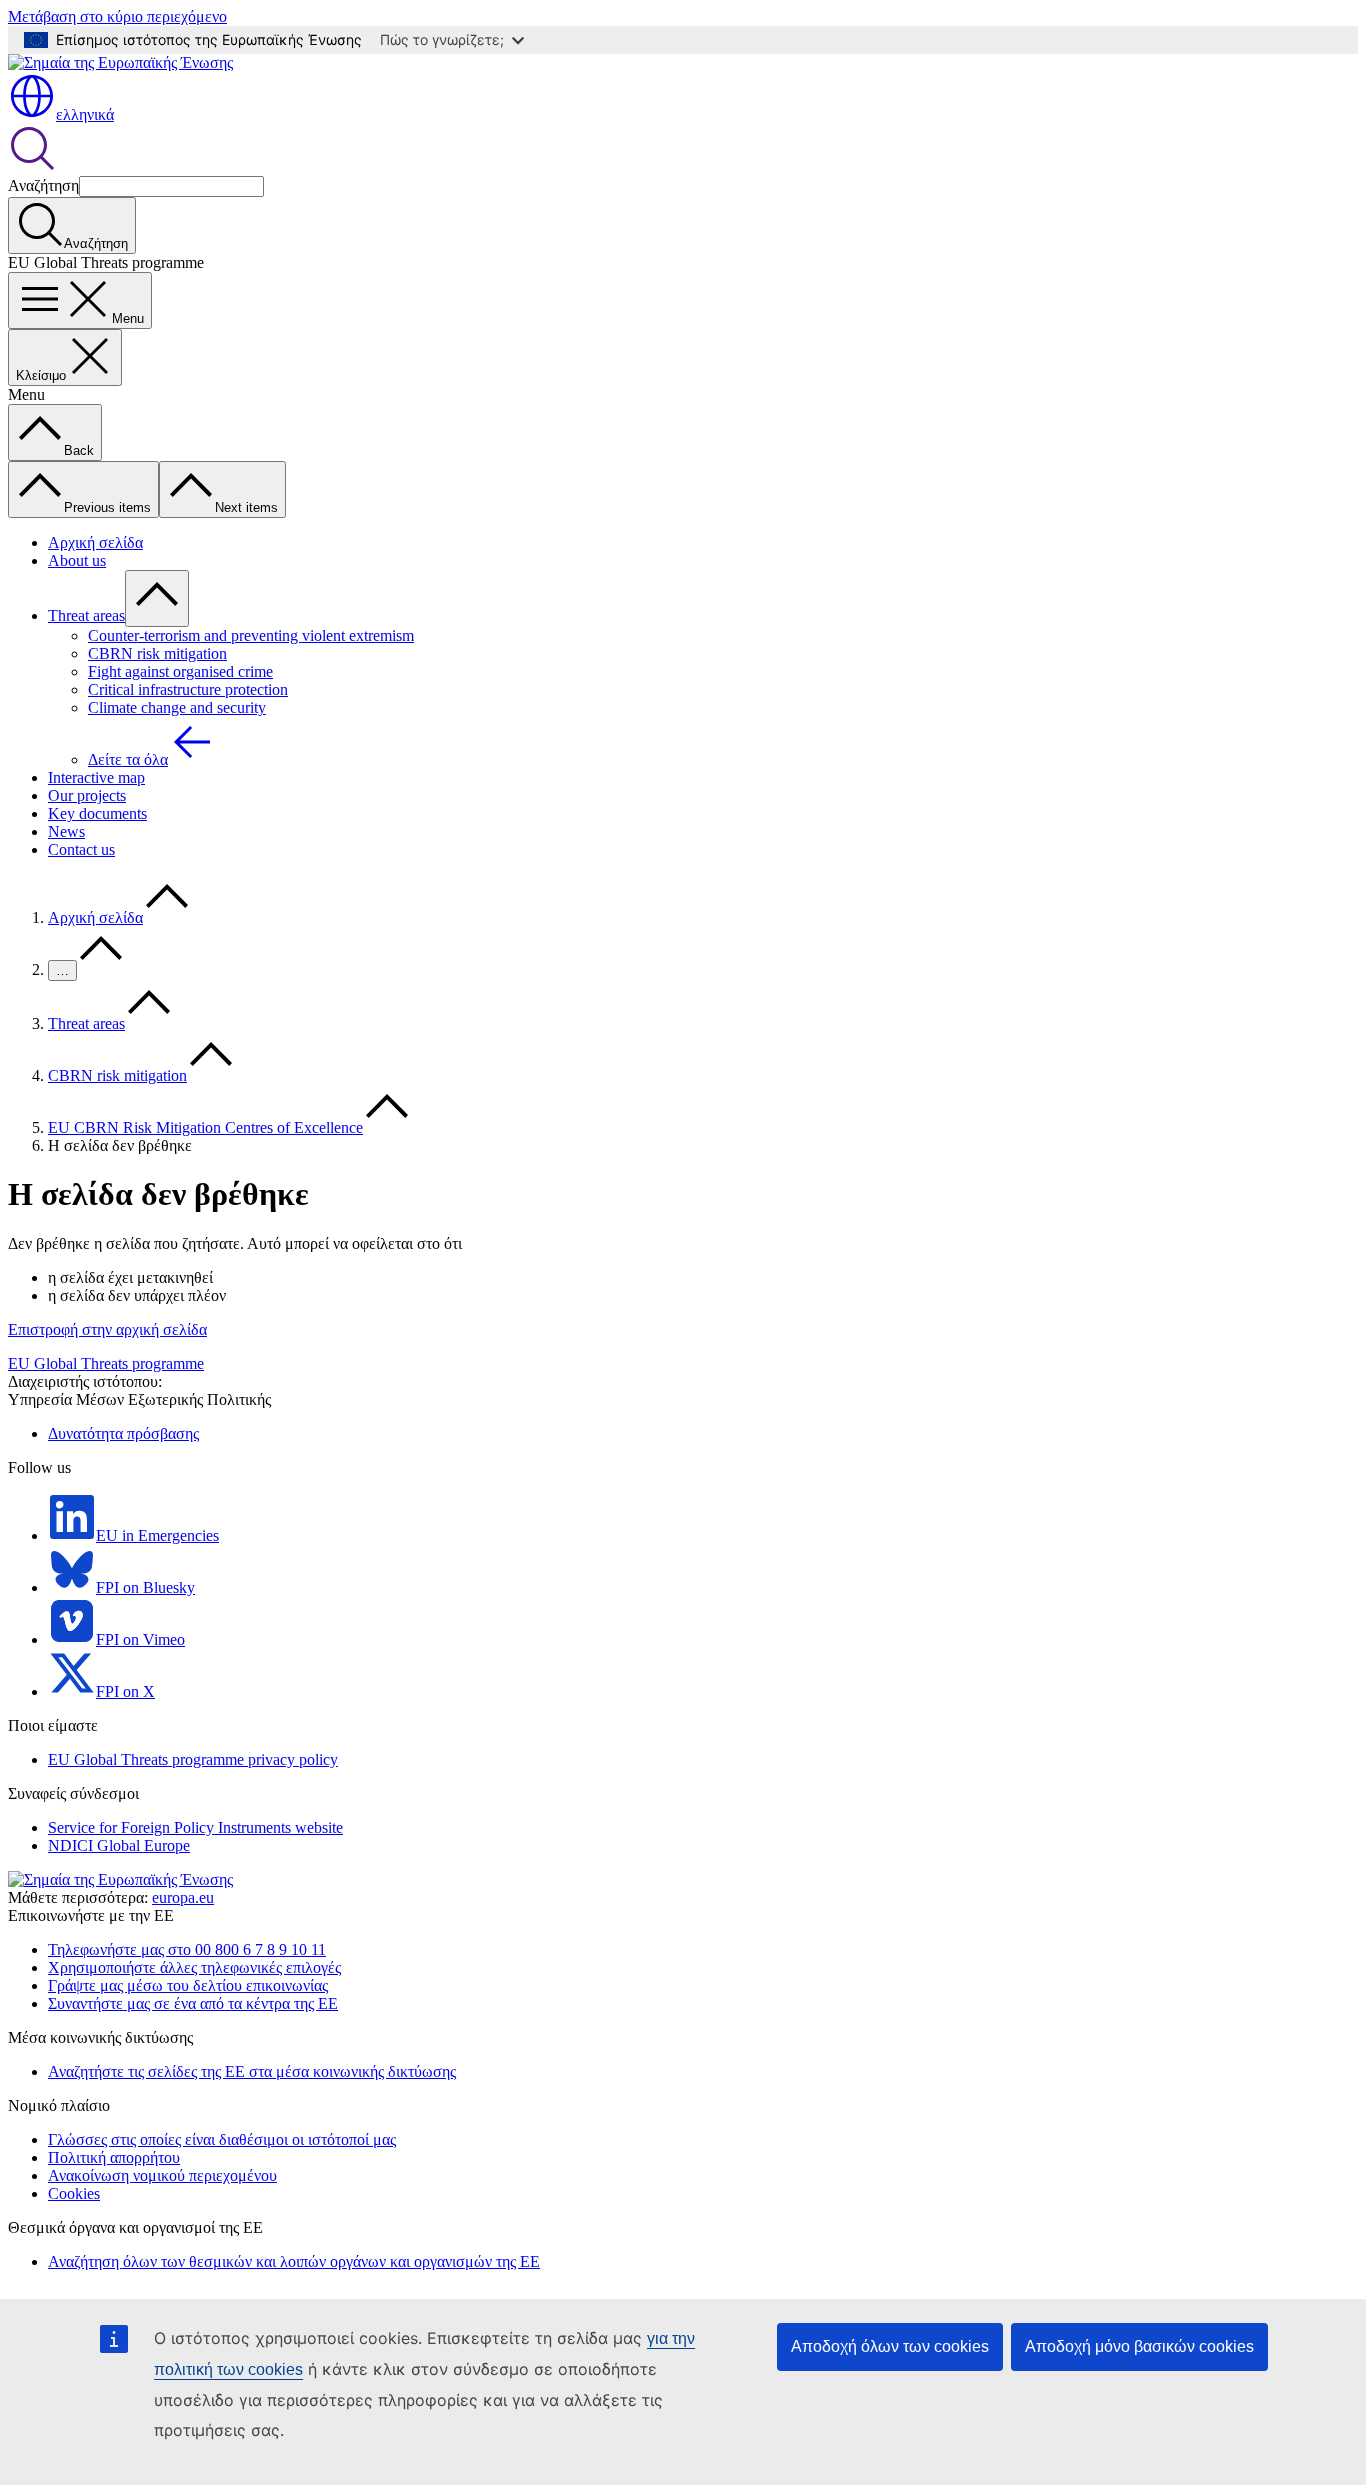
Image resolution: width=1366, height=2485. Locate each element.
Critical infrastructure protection (188, 689)
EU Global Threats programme (106, 1363)
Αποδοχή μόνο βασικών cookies (1139, 2346)
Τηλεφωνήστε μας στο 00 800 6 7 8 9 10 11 (187, 1949)
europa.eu (183, 1897)
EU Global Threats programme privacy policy (193, 1759)
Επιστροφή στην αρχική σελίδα (107, 1329)
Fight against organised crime (180, 671)
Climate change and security (177, 707)
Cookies (74, 2193)
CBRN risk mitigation (157, 653)
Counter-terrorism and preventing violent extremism (251, 635)
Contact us (81, 849)
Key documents (97, 813)
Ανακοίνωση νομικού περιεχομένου (162, 2175)
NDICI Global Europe (119, 1845)
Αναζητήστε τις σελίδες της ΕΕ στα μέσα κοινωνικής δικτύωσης (252, 2071)
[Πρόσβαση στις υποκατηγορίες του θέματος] (157, 598)
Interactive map (96, 777)
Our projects (87, 795)
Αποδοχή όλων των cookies (890, 2346)
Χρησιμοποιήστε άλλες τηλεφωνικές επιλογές (194, 1967)
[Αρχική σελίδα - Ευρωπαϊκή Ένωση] (120, 62)
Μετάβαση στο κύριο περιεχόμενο (117, 16)
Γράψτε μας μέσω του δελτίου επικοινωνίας (188, 1985)
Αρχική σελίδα (95, 542)
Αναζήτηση (43, 185)
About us (77, 560)
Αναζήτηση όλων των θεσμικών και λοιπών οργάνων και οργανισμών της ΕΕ (294, 2261)
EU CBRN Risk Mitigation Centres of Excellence (205, 1127)
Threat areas (86, 615)
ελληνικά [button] (85, 114)
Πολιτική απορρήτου (114, 2157)
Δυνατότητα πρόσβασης (123, 1433)
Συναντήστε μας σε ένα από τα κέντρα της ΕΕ (193, 2003)
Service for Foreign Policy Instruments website (195, 1827)
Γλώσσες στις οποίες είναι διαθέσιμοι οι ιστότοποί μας (222, 2139)
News (66, 831)
